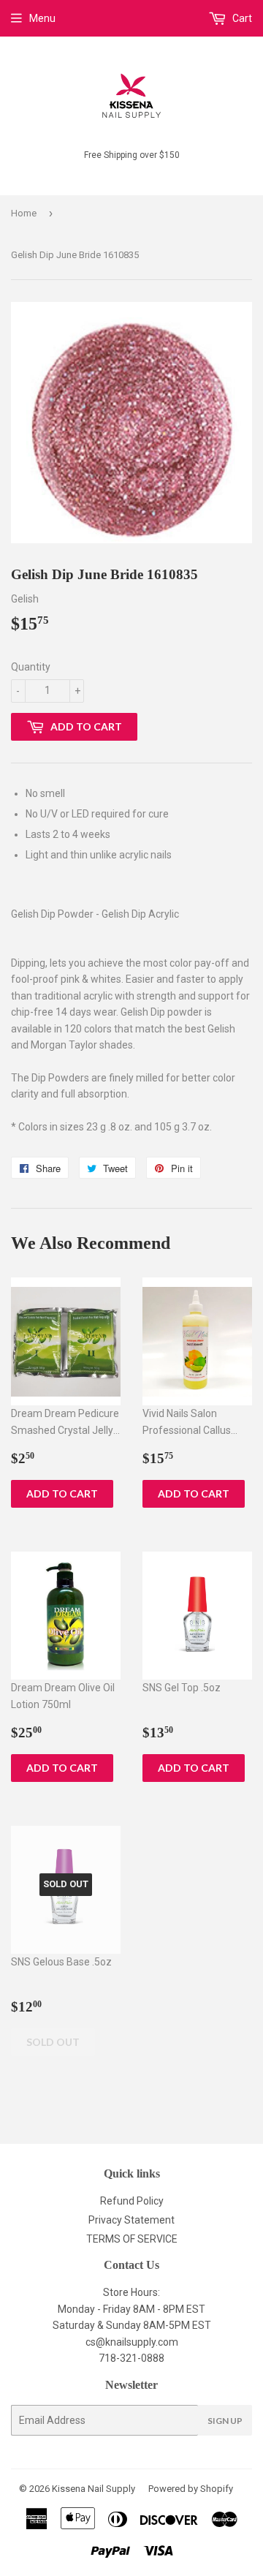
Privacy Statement (131, 2220)
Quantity (31, 667)
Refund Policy (132, 2201)
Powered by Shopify (191, 2489)
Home (24, 213)
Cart (241, 18)
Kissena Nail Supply (94, 2489)
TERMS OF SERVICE (132, 2239)
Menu (42, 18)
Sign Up (225, 2421)
